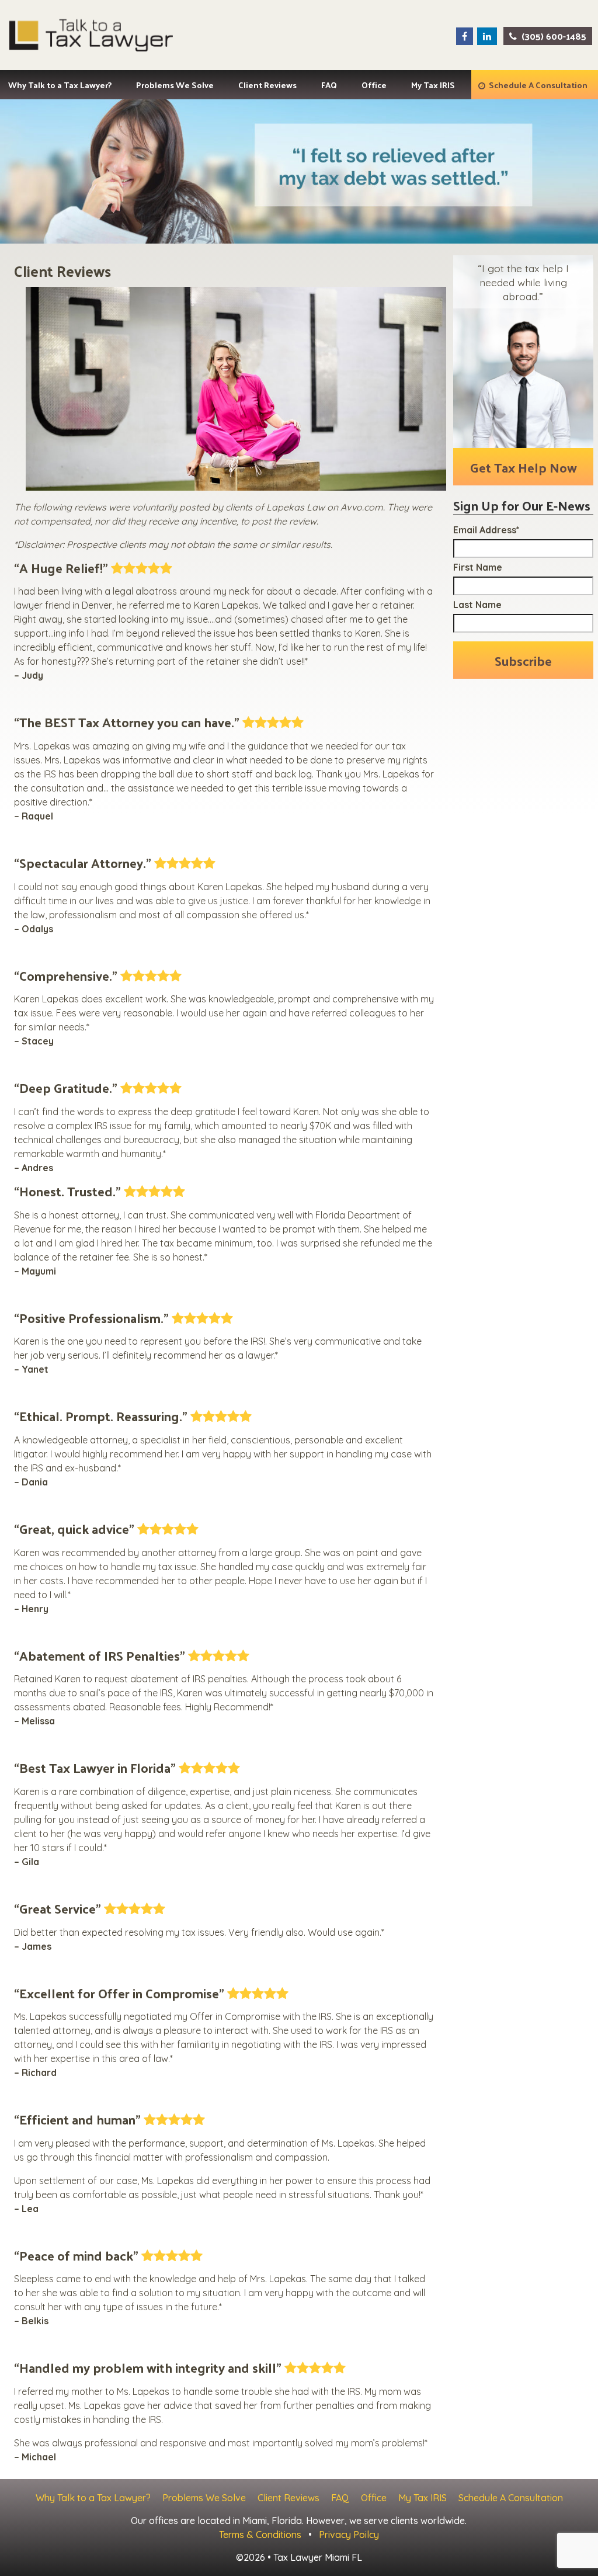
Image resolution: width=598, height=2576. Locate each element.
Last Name (477, 605)
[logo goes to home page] (91, 35)
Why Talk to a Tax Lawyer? (60, 85)
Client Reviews (267, 85)
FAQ (329, 85)
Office (374, 85)
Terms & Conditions (260, 2535)
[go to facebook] (465, 36)
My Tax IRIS (433, 85)
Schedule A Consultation (538, 85)
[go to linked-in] (487, 36)
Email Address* (486, 530)
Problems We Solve (175, 85)
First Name (478, 567)
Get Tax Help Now (524, 467)
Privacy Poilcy (349, 2535)
